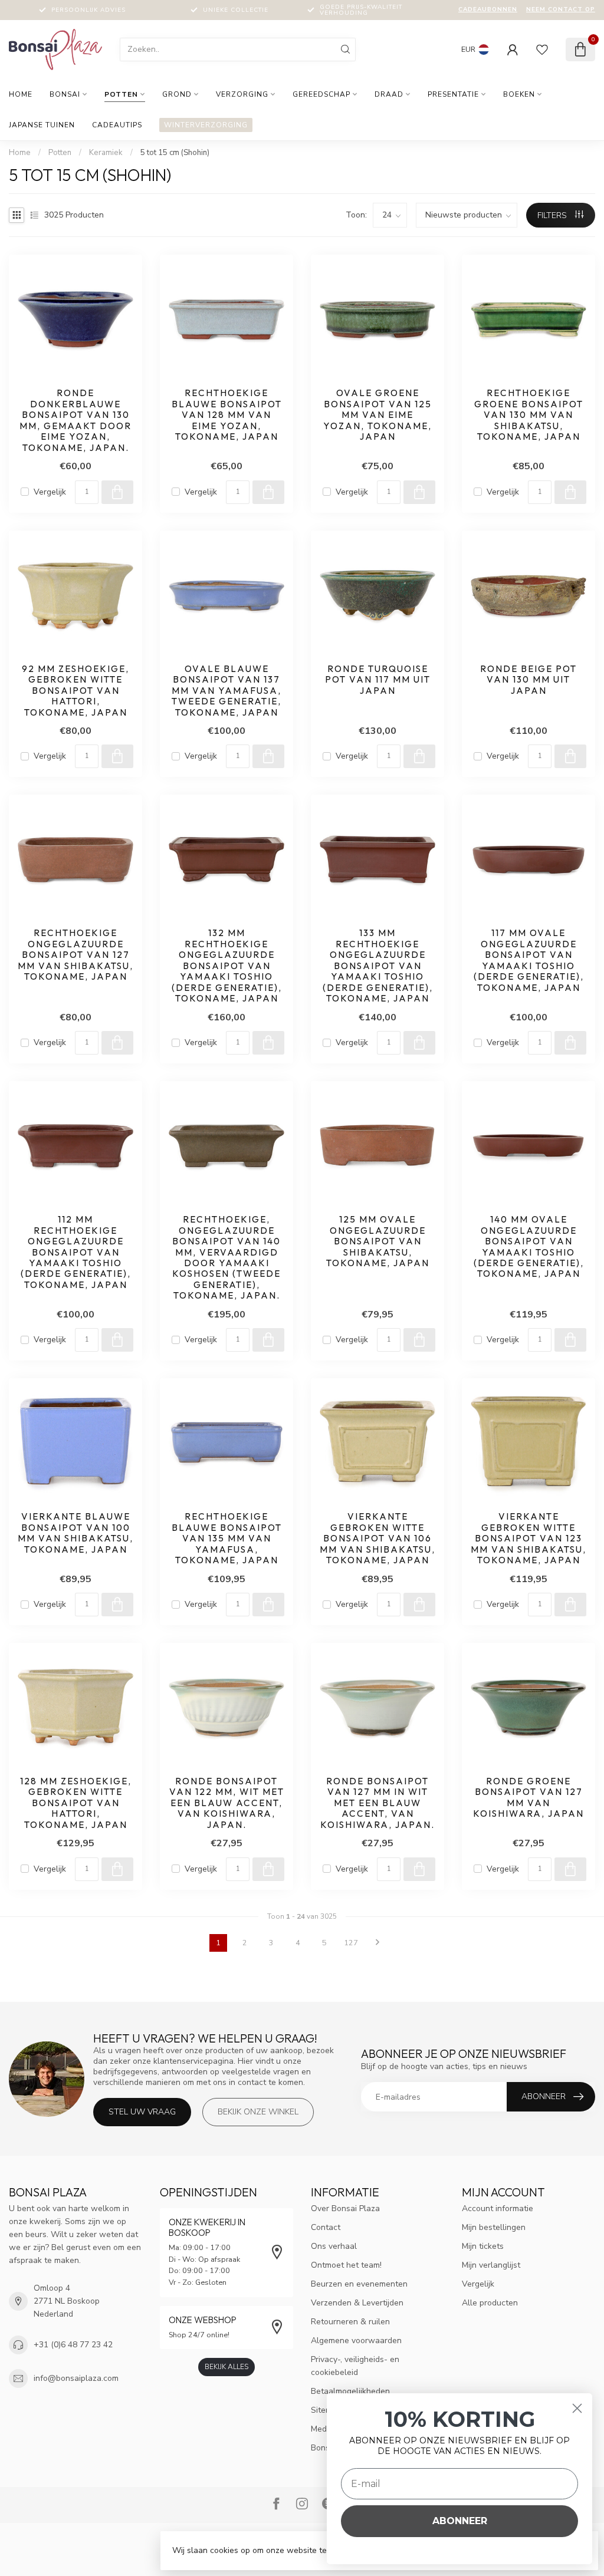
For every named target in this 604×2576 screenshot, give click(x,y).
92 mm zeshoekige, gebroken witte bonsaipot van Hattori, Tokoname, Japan (75, 691)
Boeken (519, 94)
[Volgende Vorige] (377, 1943)
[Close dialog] (577, 2408)
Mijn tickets (483, 2246)
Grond (177, 94)
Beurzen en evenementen (359, 2284)
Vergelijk (50, 492)
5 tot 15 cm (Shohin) (175, 153)
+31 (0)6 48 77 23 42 (73, 2345)
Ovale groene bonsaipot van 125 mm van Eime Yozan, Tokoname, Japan (377, 415)
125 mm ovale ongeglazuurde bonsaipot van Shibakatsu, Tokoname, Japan (378, 1241)
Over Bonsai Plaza (345, 2208)
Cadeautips (117, 125)
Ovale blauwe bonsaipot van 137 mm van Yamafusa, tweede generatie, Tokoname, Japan (226, 691)
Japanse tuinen (42, 125)
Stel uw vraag (142, 2112)
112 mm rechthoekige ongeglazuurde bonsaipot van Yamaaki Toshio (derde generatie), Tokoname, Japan (76, 1252)
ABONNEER (460, 2521)
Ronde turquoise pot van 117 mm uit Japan (378, 680)
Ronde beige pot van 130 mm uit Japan (528, 680)
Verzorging (242, 94)
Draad (389, 94)
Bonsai (65, 94)
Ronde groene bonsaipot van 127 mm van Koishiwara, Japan (528, 1798)
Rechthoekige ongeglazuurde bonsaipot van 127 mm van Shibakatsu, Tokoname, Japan (75, 955)
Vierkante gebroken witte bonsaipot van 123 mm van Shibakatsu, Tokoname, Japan (528, 1539)
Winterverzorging (206, 125)
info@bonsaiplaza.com (76, 2378)
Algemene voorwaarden (356, 2341)
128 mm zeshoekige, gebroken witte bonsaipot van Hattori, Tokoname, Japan (76, 1803)
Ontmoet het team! (346, 2265)
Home (21, 94)
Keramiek (106, 153)
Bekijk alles (226, 2367)
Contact (326, 2227)
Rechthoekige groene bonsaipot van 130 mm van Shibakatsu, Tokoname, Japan (529, 415)
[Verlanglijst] (542, 50)
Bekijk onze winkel (258, 2112)
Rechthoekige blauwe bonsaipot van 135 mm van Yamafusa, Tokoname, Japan (227, 1539)
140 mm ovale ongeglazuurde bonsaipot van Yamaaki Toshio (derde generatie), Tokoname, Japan (529, 1247)
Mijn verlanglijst (491, 2265)
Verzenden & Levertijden (357, 2303)
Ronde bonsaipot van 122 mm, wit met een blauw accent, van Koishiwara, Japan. (227, 1803)
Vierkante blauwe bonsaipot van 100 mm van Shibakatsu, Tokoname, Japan (75, 1533)
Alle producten (490, 2303)
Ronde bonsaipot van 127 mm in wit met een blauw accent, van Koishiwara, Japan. (377, 1803)
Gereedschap (321, 94)
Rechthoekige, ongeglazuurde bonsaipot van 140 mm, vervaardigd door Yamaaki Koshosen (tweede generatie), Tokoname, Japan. (226, 1258)
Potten (121, 94)
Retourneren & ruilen (350, 2322)
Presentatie (453, 94)
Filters (553, 215)
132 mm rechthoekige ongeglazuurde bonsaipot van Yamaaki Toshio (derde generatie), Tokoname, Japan (227, 966)
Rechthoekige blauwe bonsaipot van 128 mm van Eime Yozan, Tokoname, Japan (227, 415)
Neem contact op (561, 9)
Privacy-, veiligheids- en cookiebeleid (355, 2366)
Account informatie (498, 2208)
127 (351, 1943)
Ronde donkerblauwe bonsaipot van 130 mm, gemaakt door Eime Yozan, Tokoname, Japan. (75, 420)
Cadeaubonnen (488, 9)
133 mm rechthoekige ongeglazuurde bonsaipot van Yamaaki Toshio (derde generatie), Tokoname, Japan (378, 966)
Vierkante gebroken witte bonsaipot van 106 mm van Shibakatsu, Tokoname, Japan (377, 1539)
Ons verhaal (334, 2246)
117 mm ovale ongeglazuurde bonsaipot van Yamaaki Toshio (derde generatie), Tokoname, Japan (529, 960)
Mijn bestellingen (494, 2227)
